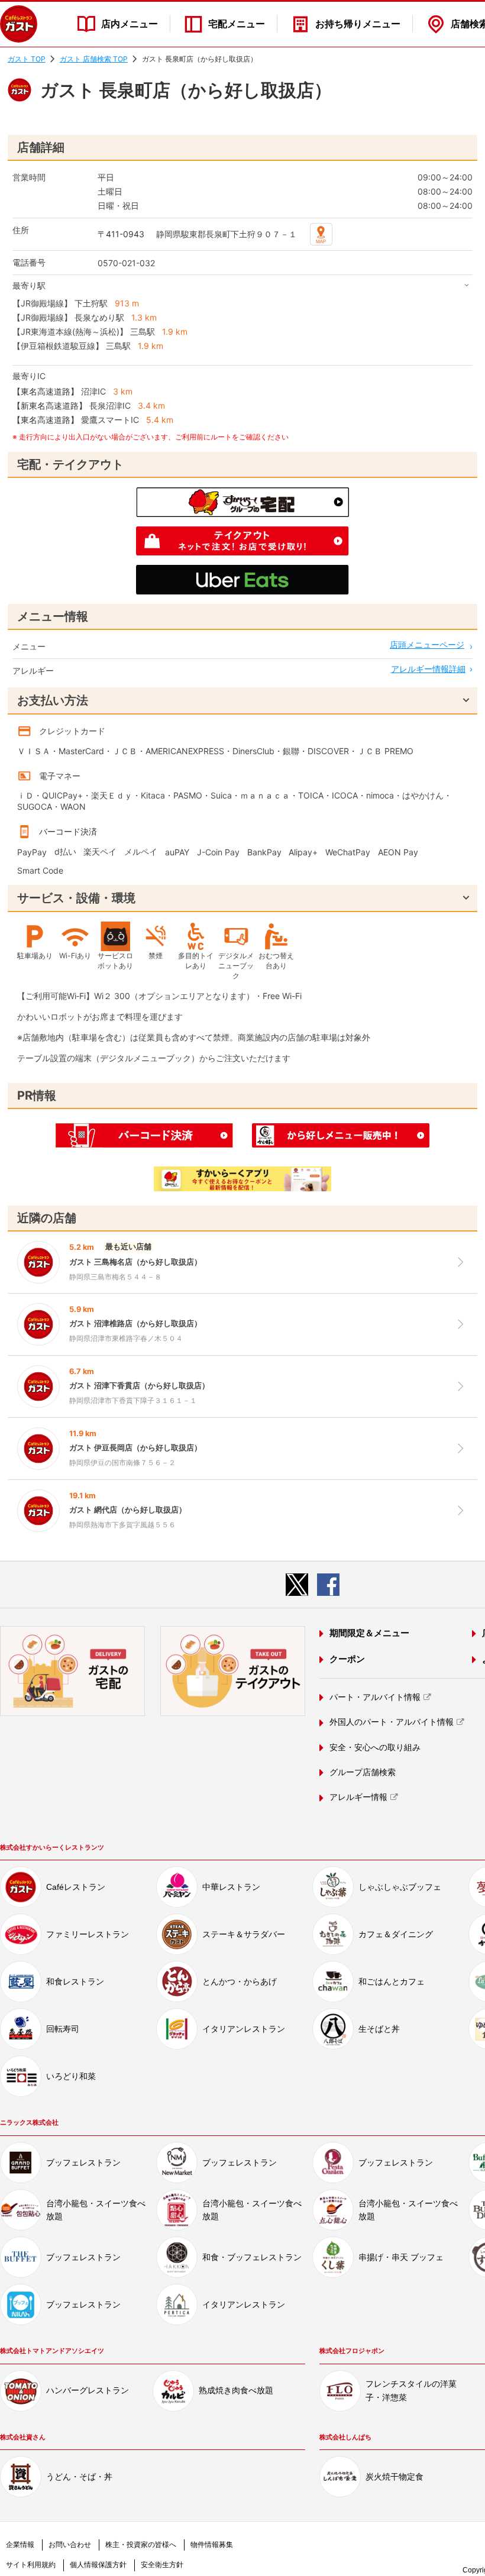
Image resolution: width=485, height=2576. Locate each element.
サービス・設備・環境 (76, 898)
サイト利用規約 (31, 2565)
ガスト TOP (27, 59)
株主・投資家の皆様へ (141, 2545)
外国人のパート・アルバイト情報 (392, 1722)
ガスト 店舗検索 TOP (94, 59)
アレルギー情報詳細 (428, 669)
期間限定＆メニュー (369, 1633)
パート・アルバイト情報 (375, 1697)
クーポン (347, 1659)
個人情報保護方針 (98, 2565)
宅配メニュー (237, 24)
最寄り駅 (29, 285)
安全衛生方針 (162, 2565)
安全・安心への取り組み (375, 1747)
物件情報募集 (212, 2545)
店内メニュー (130, 24)
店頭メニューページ (427, 644)
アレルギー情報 (358, 1797)
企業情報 (20, 2545)
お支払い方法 (53, 700)
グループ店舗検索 (363, 1772)
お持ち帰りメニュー (358, 24)
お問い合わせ (70, 2545)
